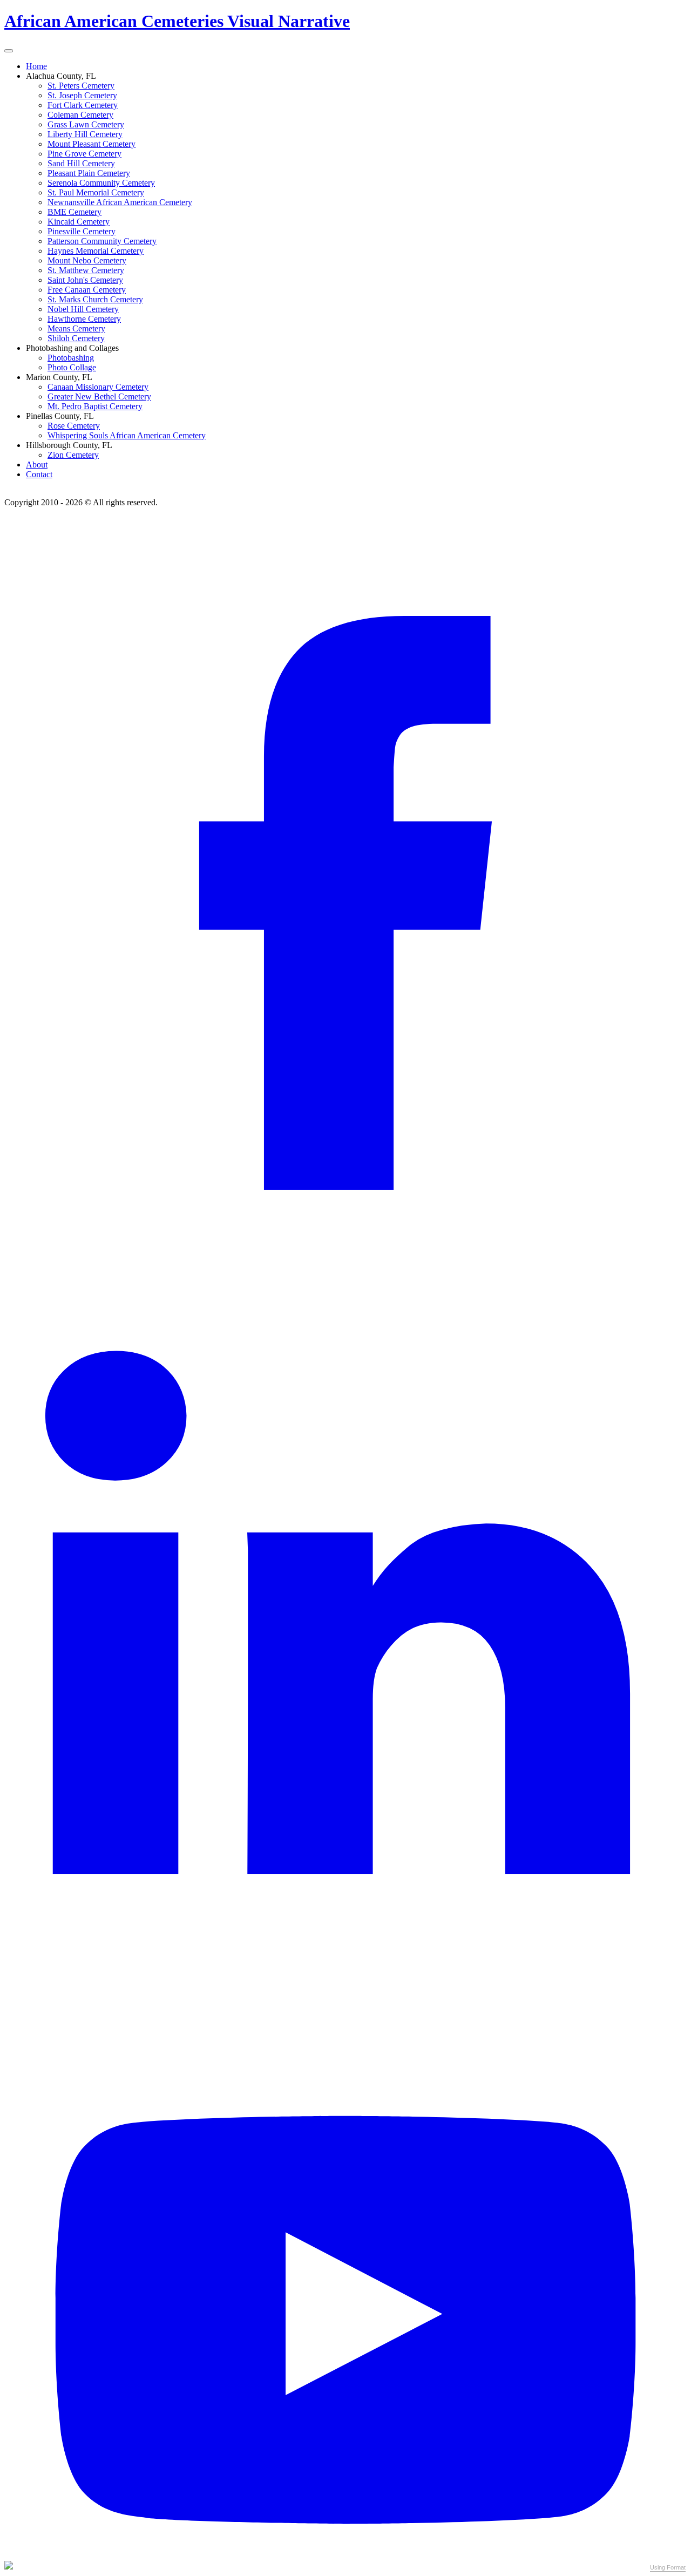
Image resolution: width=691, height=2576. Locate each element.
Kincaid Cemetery (79, 222)
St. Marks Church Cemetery (95, 299)
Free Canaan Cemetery (87, 290)
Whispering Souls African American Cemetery (127, 435)
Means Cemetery (76, 328)
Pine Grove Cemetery (84, 154)
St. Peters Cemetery (81, 86)
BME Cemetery (74, 212)
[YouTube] (345, 2556)
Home (36, 66)
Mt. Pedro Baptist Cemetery (95, 406)
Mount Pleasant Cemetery (92, 144)
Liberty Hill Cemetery (85, 134)
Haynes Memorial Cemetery (96, 251)
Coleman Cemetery (80, 115)
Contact (39, 474)
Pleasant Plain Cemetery (89, 173)
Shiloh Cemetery (76, 338)
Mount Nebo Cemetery (87, 260)
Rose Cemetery (74, 426)
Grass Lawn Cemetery (86, 124)
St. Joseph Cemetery (82, 95)
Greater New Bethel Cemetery (99, 396)
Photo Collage (72, 367)
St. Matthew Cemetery (86, 270)
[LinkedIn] (345, 1871)
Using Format (668, 2567)
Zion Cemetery (73, 455)
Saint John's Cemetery (85, 280)
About (37, 465)
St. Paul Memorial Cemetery (96, 192)
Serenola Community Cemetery (101, 183)
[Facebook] (345, 1187)
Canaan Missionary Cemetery (98, 387)
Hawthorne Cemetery (84, 319)
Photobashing (71, 358)
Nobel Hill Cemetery (83, 309)
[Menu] (9, 51)
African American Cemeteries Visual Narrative (177, 21)
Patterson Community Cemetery (102, 241)
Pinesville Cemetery (82, 231)
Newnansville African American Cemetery (120, 202)
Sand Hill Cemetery (81, 163)
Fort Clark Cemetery (83, 105)
